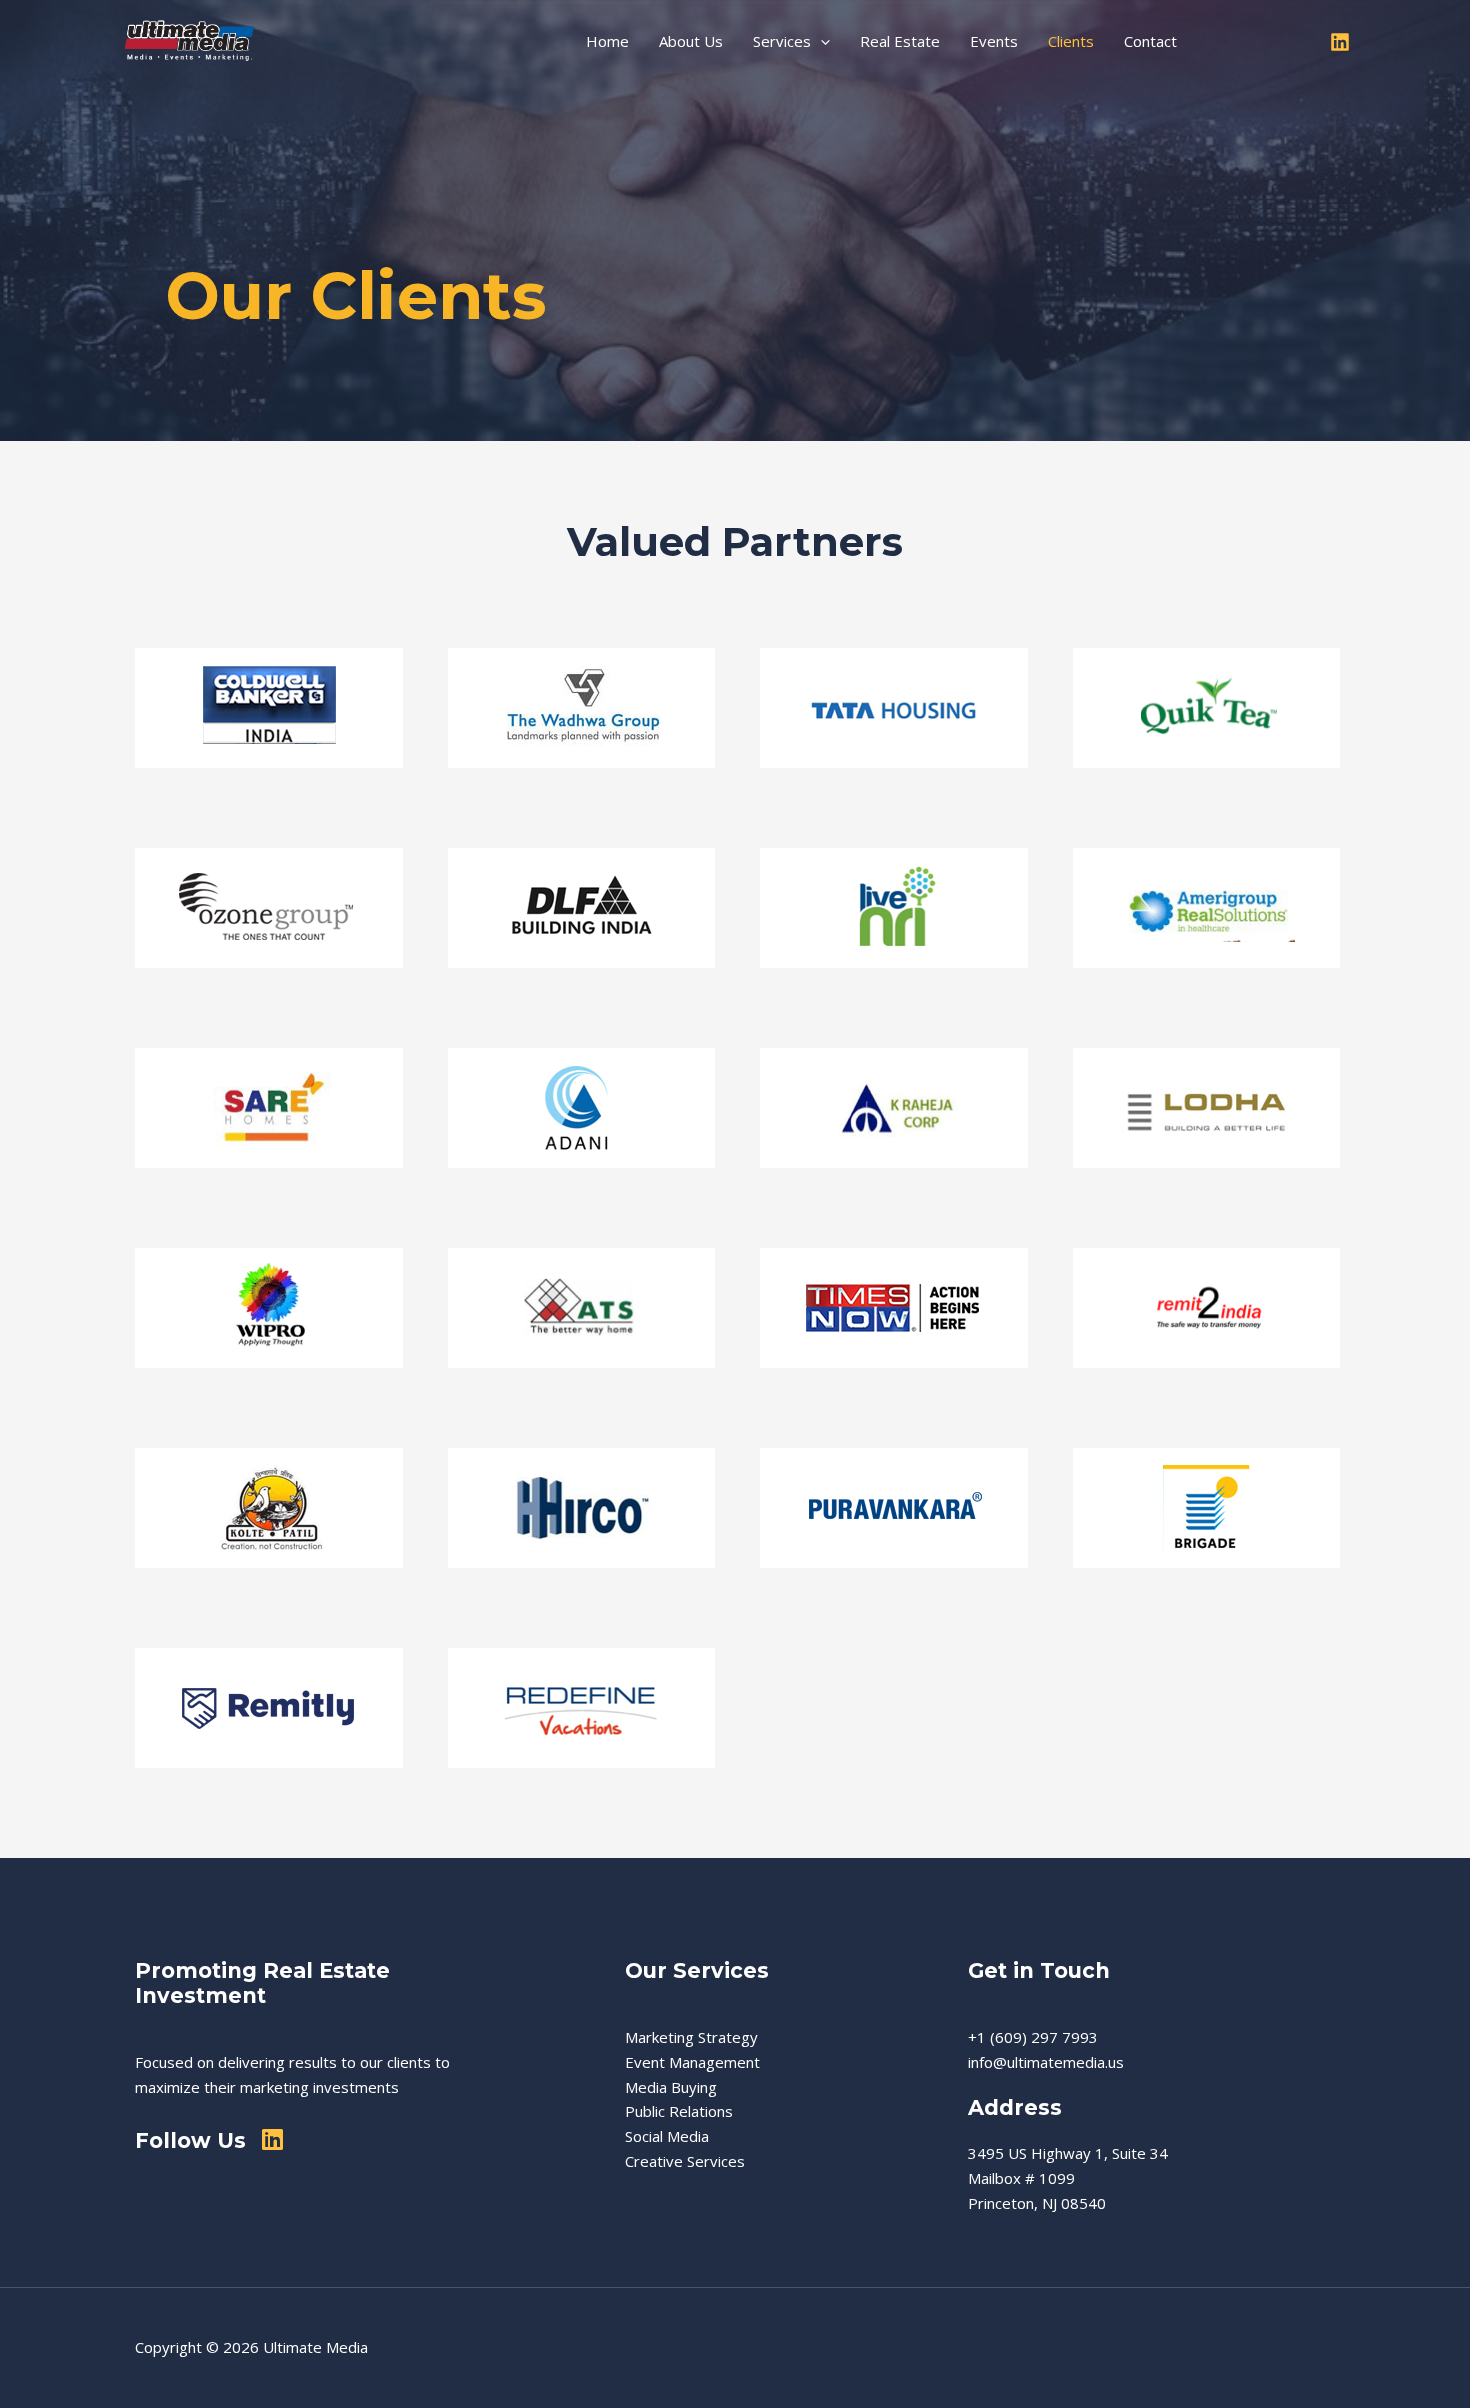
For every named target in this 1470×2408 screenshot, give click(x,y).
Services (782, 41)
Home (607, 41)
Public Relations (679, 2111)
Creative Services (685, 2161)
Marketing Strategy (691, 2037)
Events (994, 41)
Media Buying (671, 2087)
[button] (820, 41)
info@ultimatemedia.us (1046, 2062)
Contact (1150, 41)
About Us (691, 41)
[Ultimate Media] (195, 39)
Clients (1071, 41)
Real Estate (900, 41)
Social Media (667, 2136)
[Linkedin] (1340, 42)
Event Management (692, 2062)
